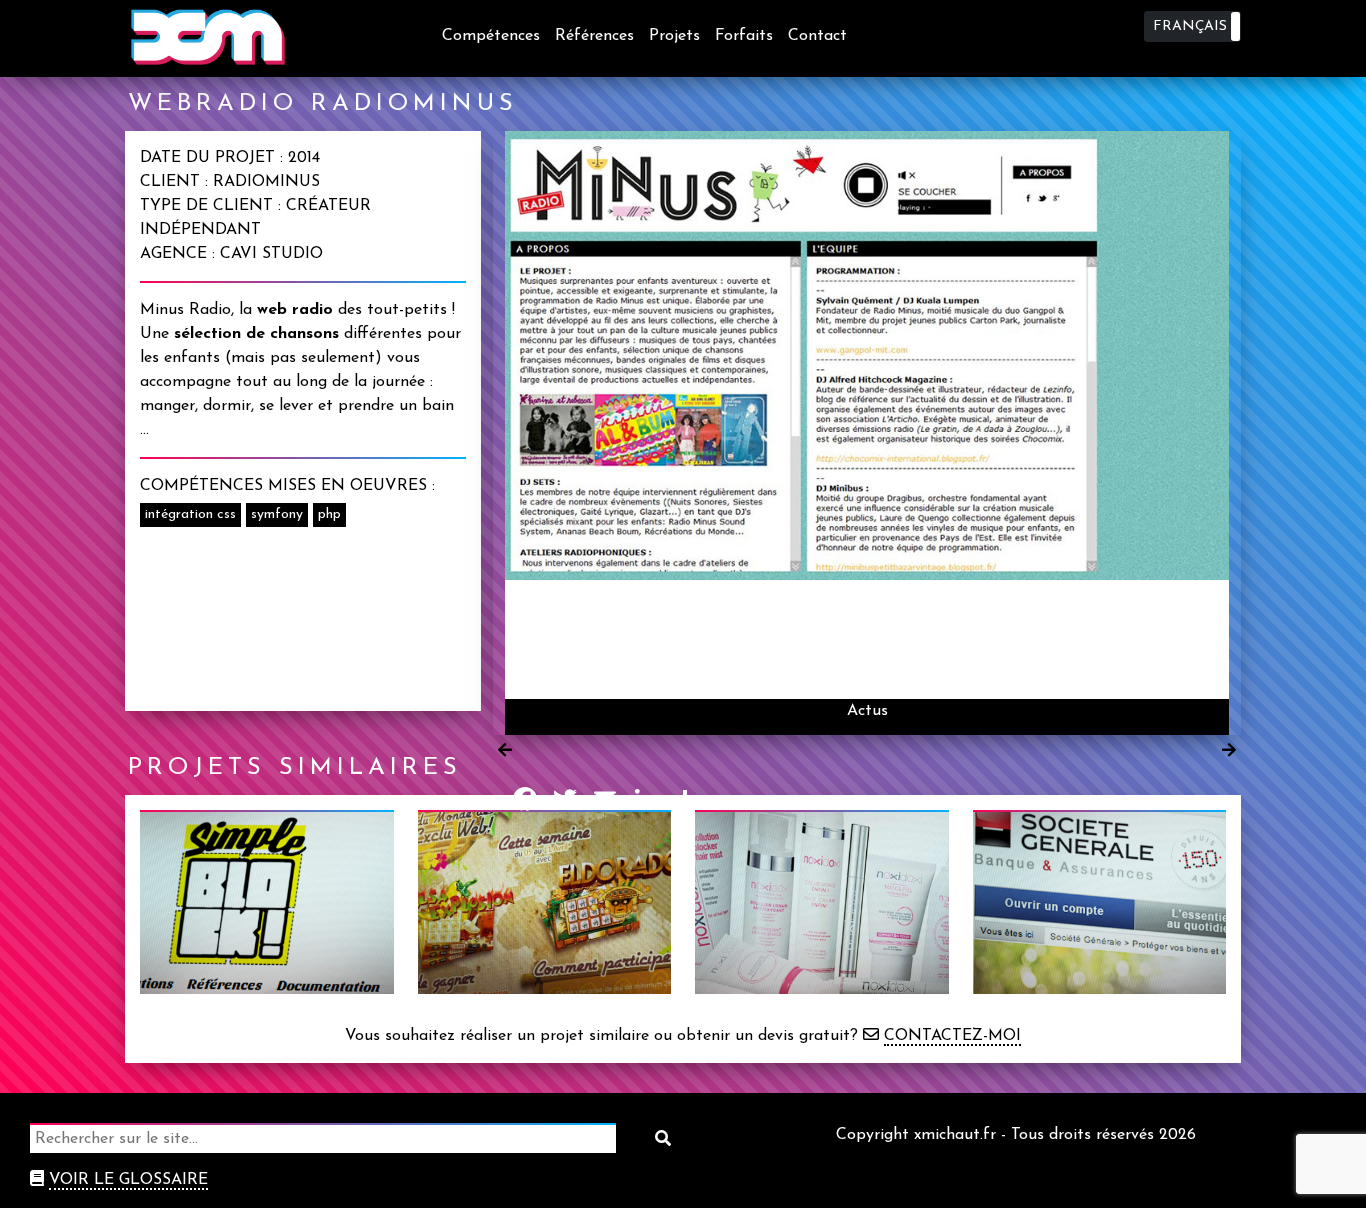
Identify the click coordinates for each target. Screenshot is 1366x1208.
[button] (1192, 26)
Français (1190, 26)
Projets (674, 36)
